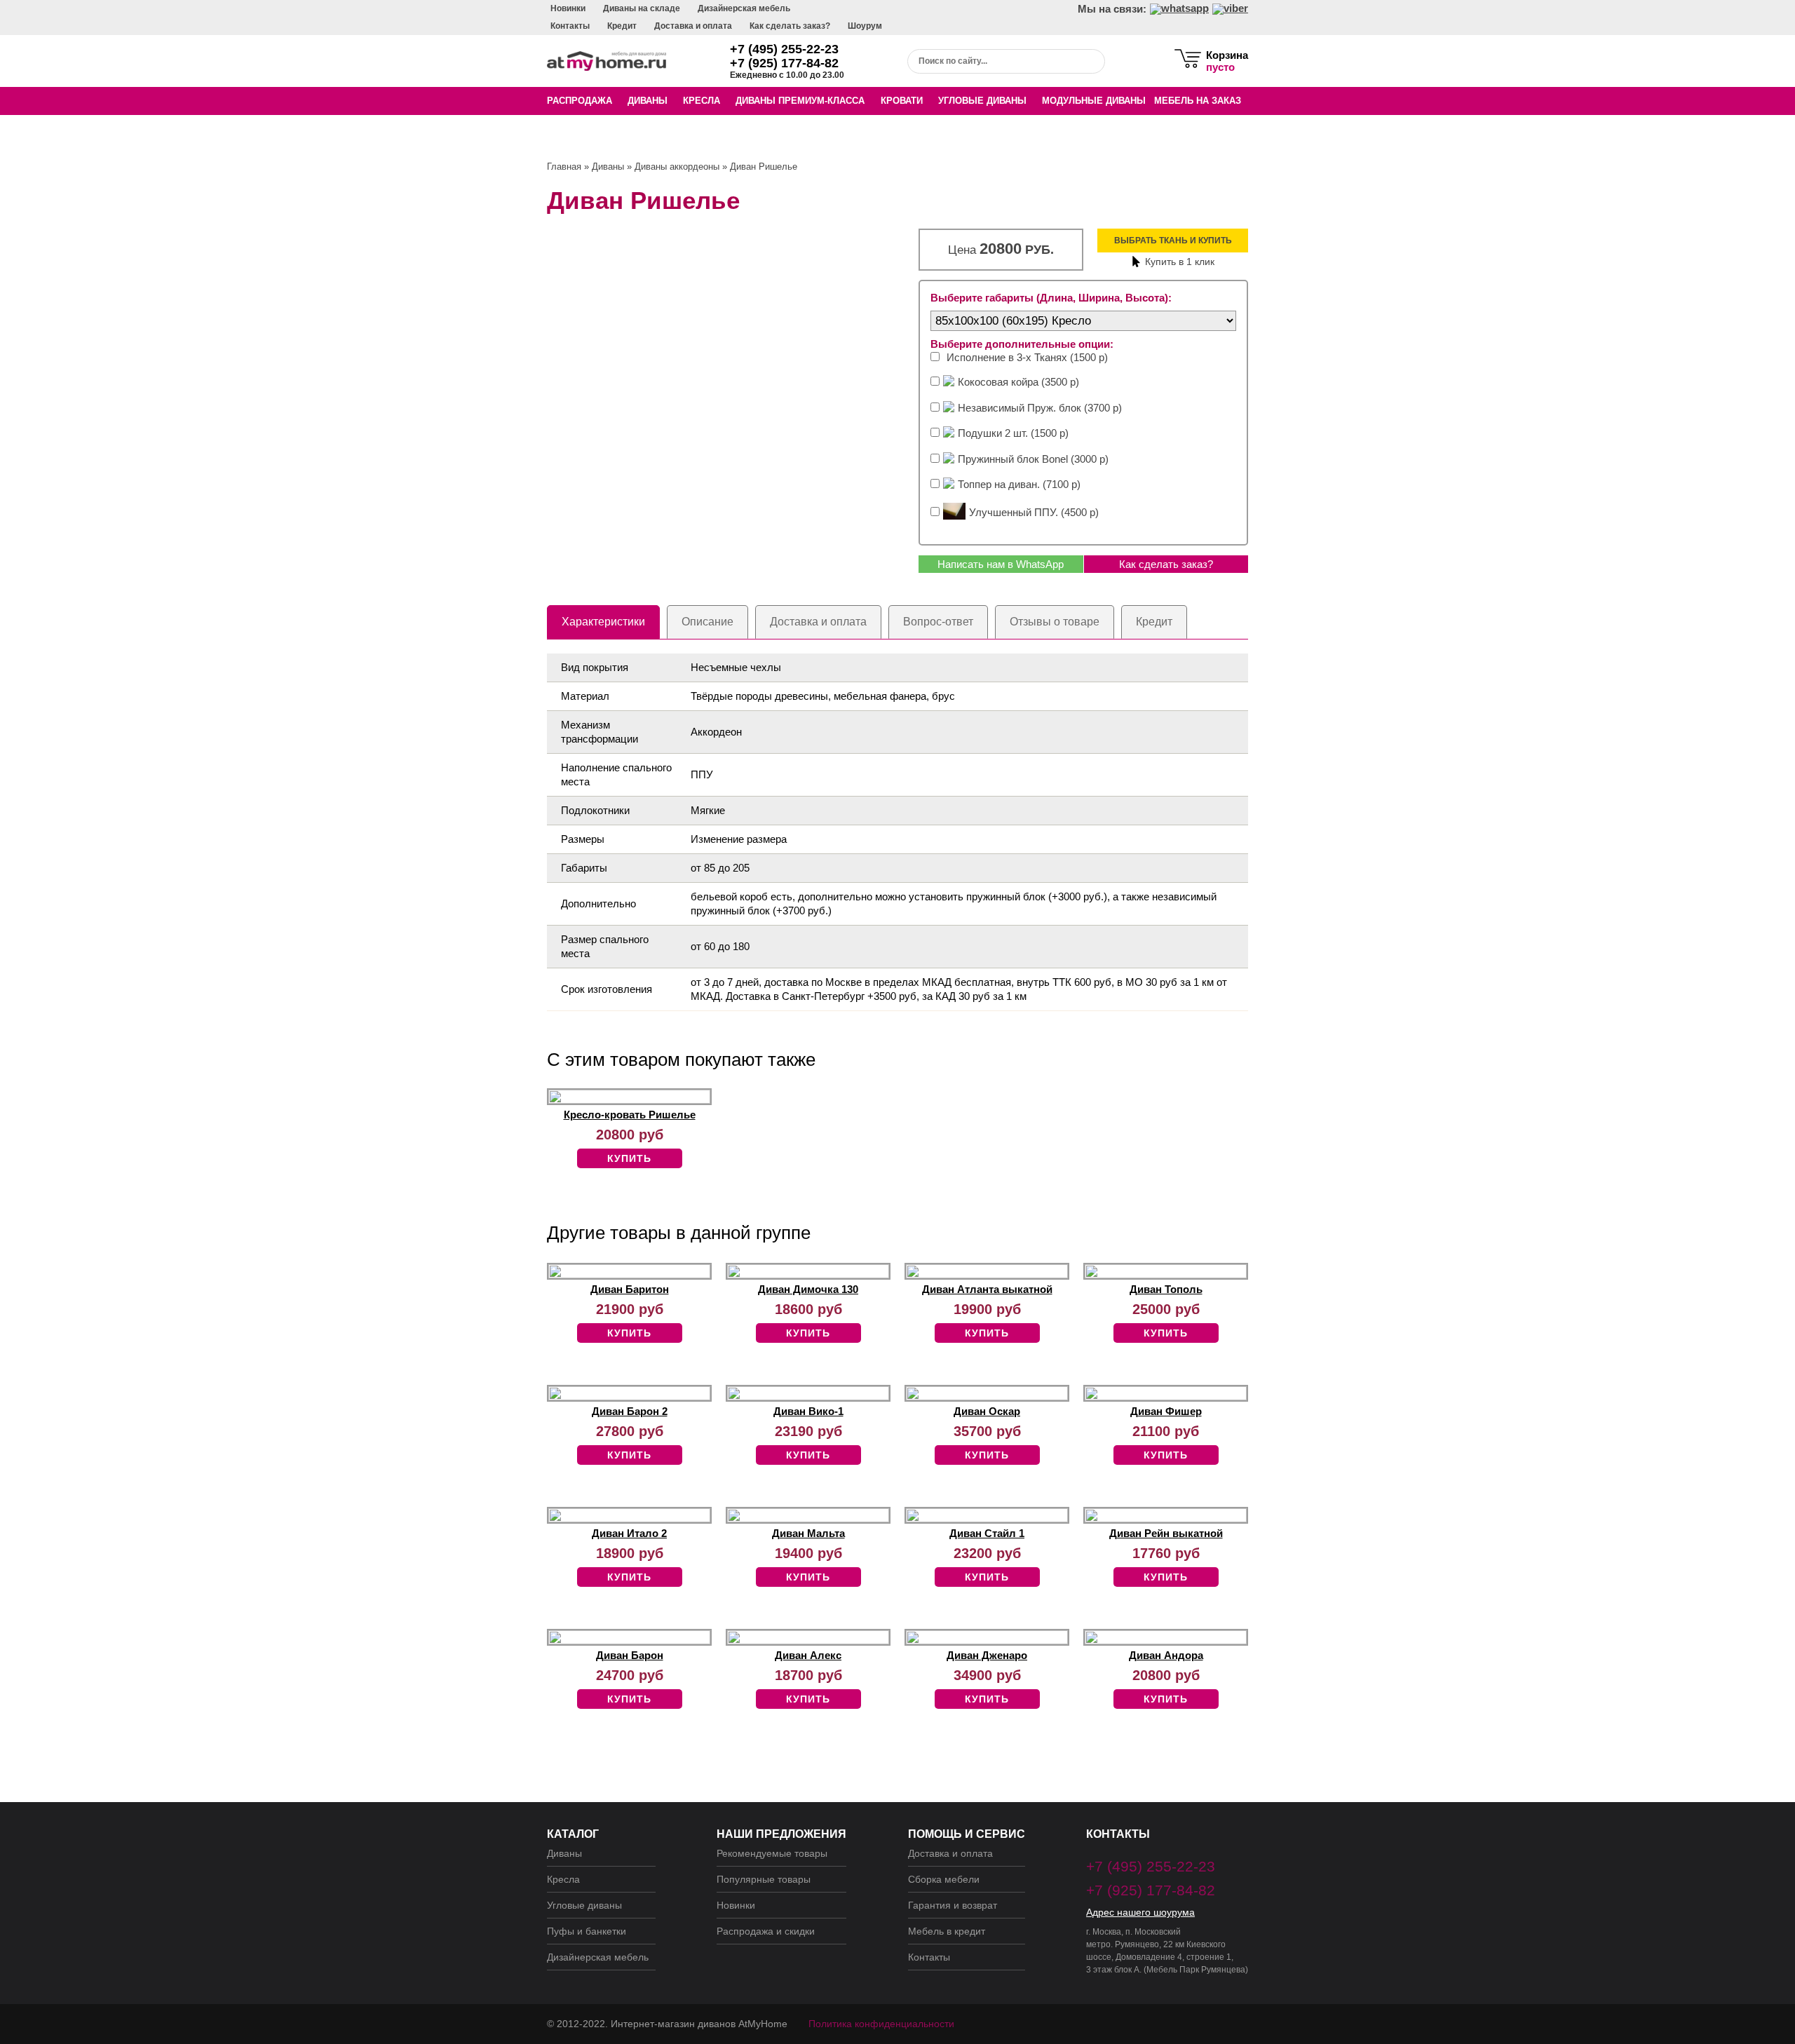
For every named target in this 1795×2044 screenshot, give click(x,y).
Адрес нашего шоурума (1140, 1912)
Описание (707, 622)
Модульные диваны (1094, 101)
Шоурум (865, 26)
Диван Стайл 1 (987, 1533)
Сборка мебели (944, 1879)
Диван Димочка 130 (808, 1289)
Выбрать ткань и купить (1173, 241)
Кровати (902, 101)
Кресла (702, 101)
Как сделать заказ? (790, 26)
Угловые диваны (982, 101)
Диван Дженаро (987, 1655)
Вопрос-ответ (938, 622)
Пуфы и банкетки (587, 1931)
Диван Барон (630, 1655)
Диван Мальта (808, 1533)
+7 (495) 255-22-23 (784, 49)
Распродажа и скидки (766, 1931)
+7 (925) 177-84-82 (784, 63)
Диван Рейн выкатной (1166, 1533)
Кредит (622, 26)
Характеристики (603, 622)
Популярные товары (764, 1879)
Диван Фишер (1166, 1411)
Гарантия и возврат (953, 1905)
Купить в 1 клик (1180, 262)
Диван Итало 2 (629, 1533)
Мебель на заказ (1198, 101)
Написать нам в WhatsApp (1001, 564)
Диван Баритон (630, 1289)
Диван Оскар (987, 1411)
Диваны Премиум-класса (800, 101)
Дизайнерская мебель (744, 8)
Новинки (568, 8)
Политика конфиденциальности (881, 2024)
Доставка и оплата (693, 26)
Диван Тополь (1166, 1289)
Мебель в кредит (947, 1931)
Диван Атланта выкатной (987, 1289)
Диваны (648, 101)
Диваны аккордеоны (677, 167)
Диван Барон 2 (630, 1411)
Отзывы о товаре (1055, 622)
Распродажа (580, 101)
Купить (629, 1158)
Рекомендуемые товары (772, 1853)
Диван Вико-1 (808, 1411)
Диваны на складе (642, 8)
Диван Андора (1166, 1655)
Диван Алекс (808, 1655)
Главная (564, 167)
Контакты (570, 26)
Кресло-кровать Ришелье (630, 1115)
